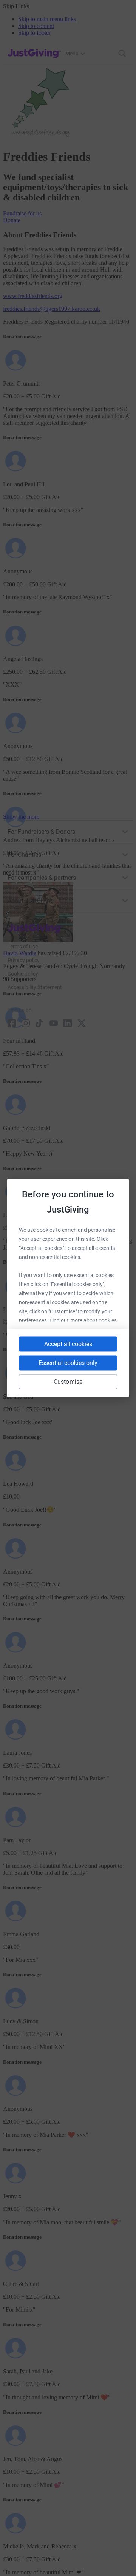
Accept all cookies (68, 1344)
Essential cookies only (68, 1363)
